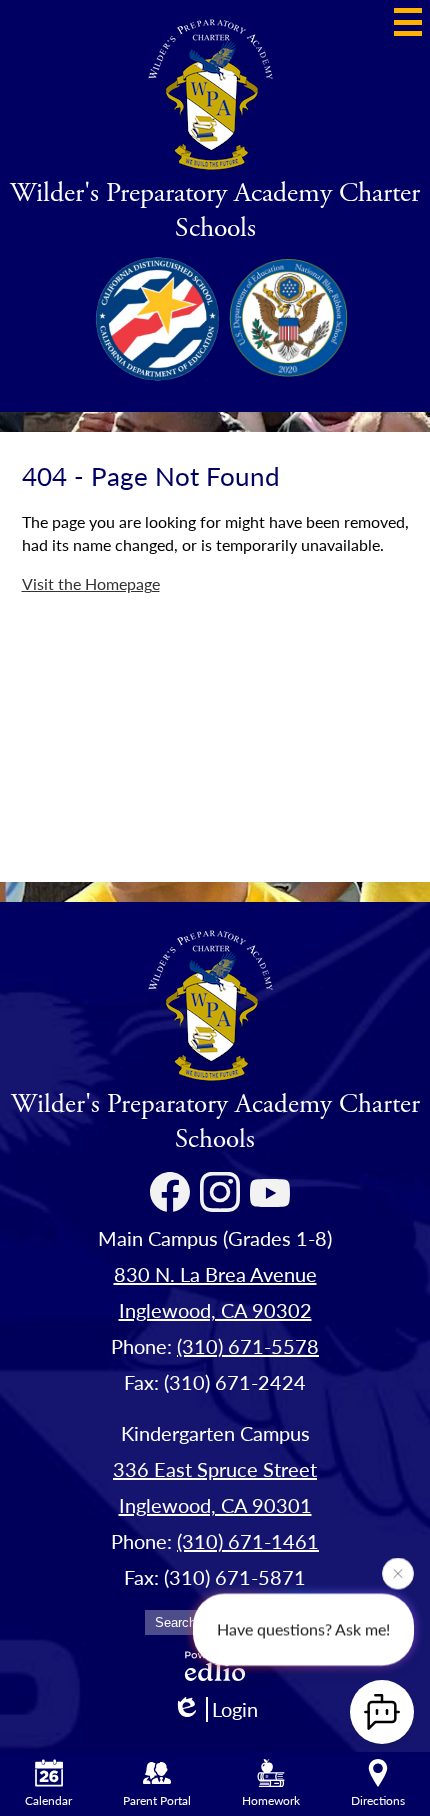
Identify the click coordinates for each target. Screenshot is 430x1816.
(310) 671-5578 (248, 1346)
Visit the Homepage (91, 583)
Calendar (48, 1800)
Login (235, 1709)
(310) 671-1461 (248, 1541)
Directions (378, 1800)
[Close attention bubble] (398, 1572)
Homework (271, 1800)
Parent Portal (157, 1800)
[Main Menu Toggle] (408, 22)
